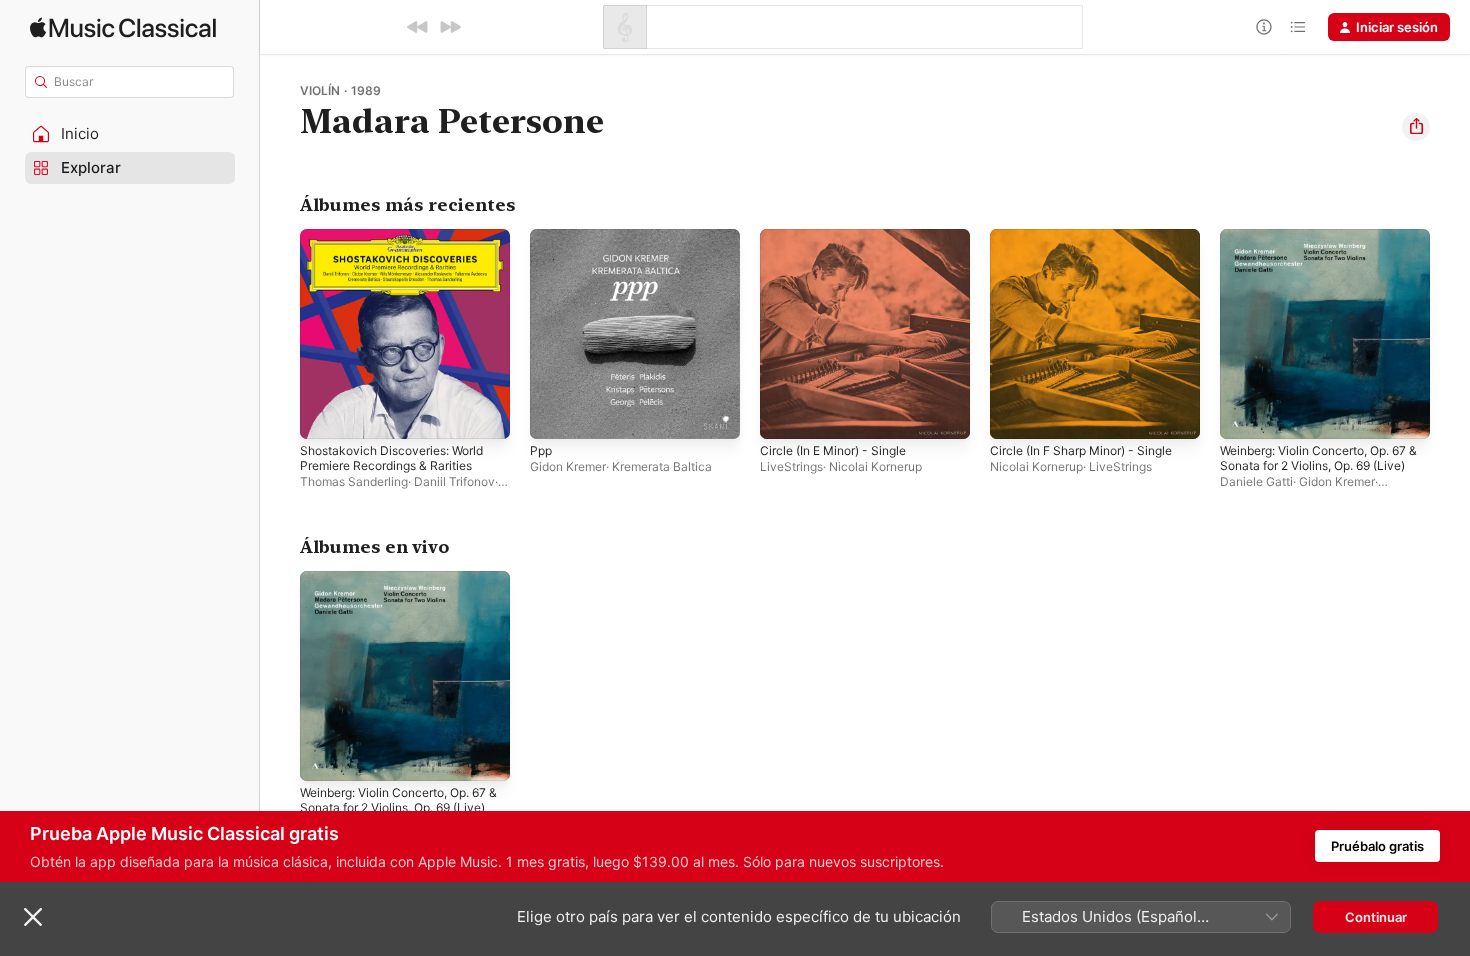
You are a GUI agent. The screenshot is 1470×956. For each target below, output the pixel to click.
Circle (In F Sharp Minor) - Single (1092, 237)
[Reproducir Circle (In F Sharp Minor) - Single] (1015, 414)
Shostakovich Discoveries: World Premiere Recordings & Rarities (401, 245)
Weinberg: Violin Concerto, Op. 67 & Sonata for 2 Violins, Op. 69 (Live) (1321, 253)
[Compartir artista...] (1416, 127)
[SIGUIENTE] (450, 27)
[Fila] (1298, 27)
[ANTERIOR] (418, 27)
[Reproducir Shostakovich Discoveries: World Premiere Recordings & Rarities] (325, 414)
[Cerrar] (33, 917)
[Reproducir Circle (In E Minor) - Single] (785, 414)
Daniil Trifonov (454, 481)
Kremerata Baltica (662, 466)
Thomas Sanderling (354, 481)
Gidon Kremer (568, 466)
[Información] (1264, 27)
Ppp (542, 237)
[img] (123, 27)
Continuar (1376, 917)
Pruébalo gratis (1377, 846)
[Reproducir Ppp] (555, 414)
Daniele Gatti (1256, 481)
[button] (130, 134)
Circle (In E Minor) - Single (842, 237)
